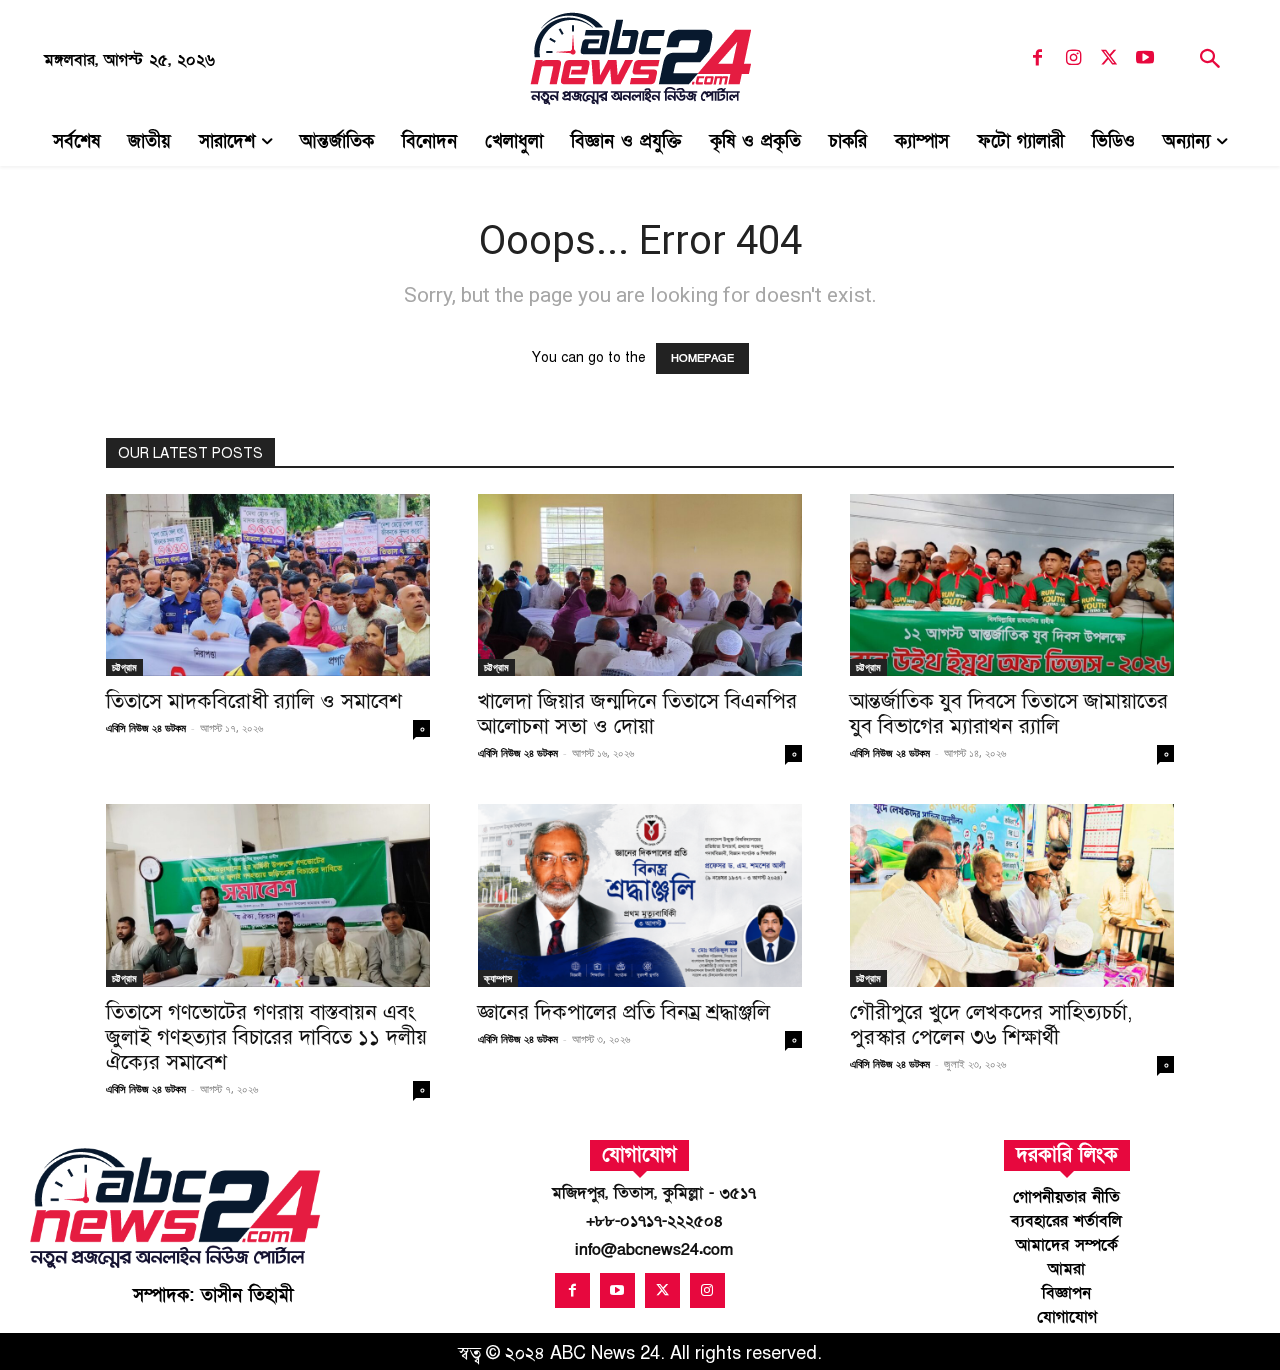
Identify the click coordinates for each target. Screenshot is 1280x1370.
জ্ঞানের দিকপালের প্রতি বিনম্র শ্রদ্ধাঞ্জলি (624, 1012)
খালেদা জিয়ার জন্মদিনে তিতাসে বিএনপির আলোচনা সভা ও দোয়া (637, 713)
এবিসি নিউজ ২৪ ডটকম (146, 727)
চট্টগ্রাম (124, 667)
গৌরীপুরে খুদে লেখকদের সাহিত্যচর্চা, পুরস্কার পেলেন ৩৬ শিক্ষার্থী (991, 1024)
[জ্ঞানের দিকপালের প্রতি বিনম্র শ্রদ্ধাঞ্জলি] (640, 895)
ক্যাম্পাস (498, 978)
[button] (1209, 61)
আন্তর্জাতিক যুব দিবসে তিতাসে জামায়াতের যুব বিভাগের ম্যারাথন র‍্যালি (1009, 713)
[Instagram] (1073, 59)
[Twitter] (1109, 59)
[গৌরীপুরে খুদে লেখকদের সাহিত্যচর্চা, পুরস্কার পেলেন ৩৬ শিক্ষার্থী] (1012, 895)
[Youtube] (1145, 59)
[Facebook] (1037, 59)
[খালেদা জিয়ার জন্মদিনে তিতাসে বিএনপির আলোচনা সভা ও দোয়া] (640, 585)
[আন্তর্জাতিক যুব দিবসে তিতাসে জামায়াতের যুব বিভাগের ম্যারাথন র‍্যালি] (1012, 585)
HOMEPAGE (702, 358)
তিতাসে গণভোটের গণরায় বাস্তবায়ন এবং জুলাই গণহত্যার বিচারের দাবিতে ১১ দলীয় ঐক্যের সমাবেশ (266, 1037)
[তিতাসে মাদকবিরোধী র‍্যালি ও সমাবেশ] (268, 585)
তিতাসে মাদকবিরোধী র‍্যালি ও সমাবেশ (254, 701)
